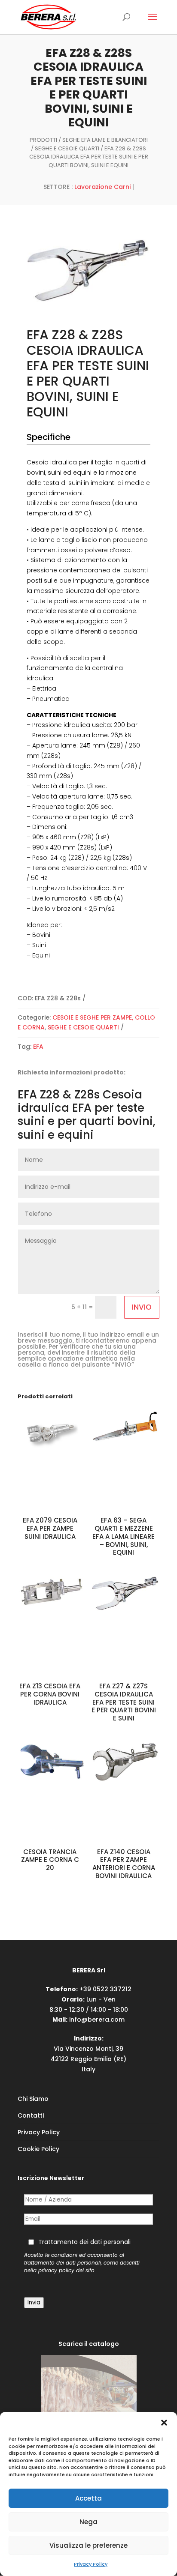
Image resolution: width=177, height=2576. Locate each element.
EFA (38, 1047)
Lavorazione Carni (102, 187)
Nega (88, 2522)
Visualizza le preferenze (88, 2545)
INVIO (142, 1307)
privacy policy (56, 2271)
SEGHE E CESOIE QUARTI (67, 148)
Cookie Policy (38, 2149)
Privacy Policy (91, 2564)
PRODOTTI (43, 140)
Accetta (88, 2498)
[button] (164, 2423)
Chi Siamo (33, 2099)
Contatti (31, 2115)
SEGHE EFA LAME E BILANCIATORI (105, 140)
